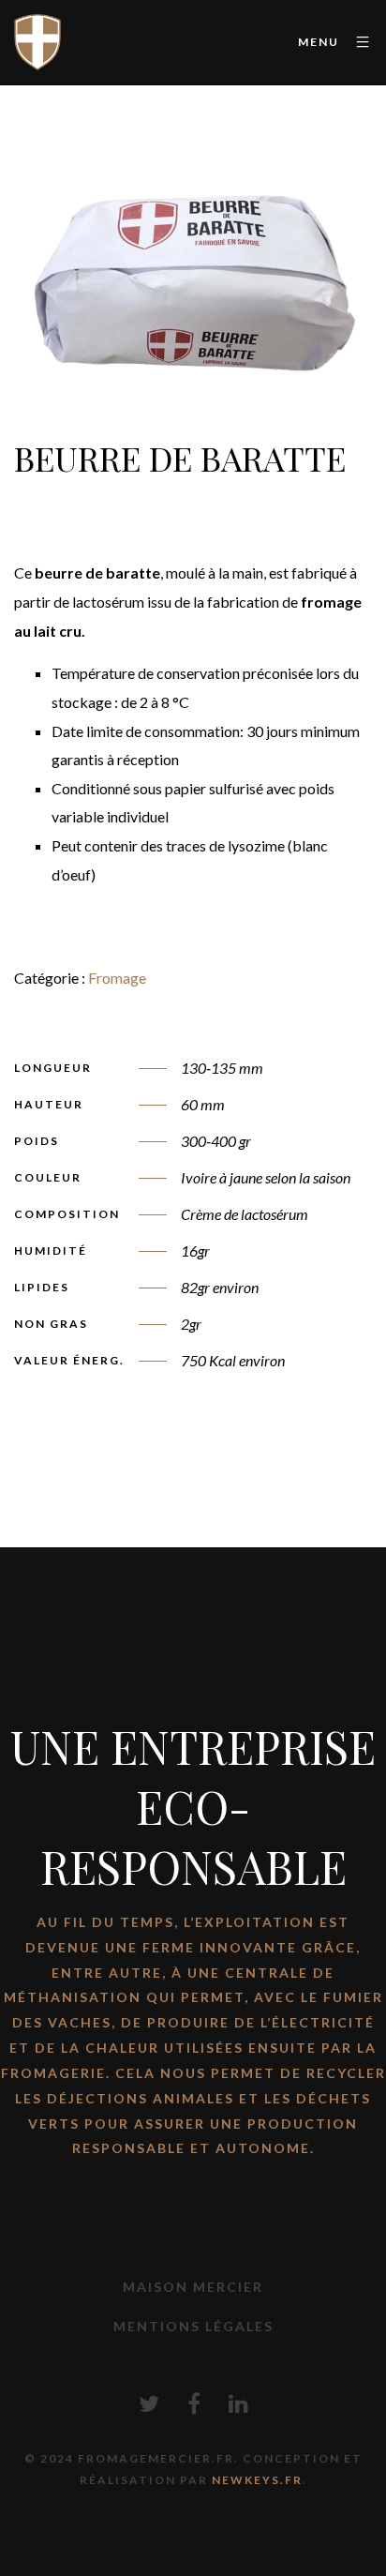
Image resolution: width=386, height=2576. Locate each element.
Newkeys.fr (257, 2480)
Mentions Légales (193, 2326)
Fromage (117, 978)
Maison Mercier (193, 2287)
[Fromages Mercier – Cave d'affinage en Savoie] (37, 42)
